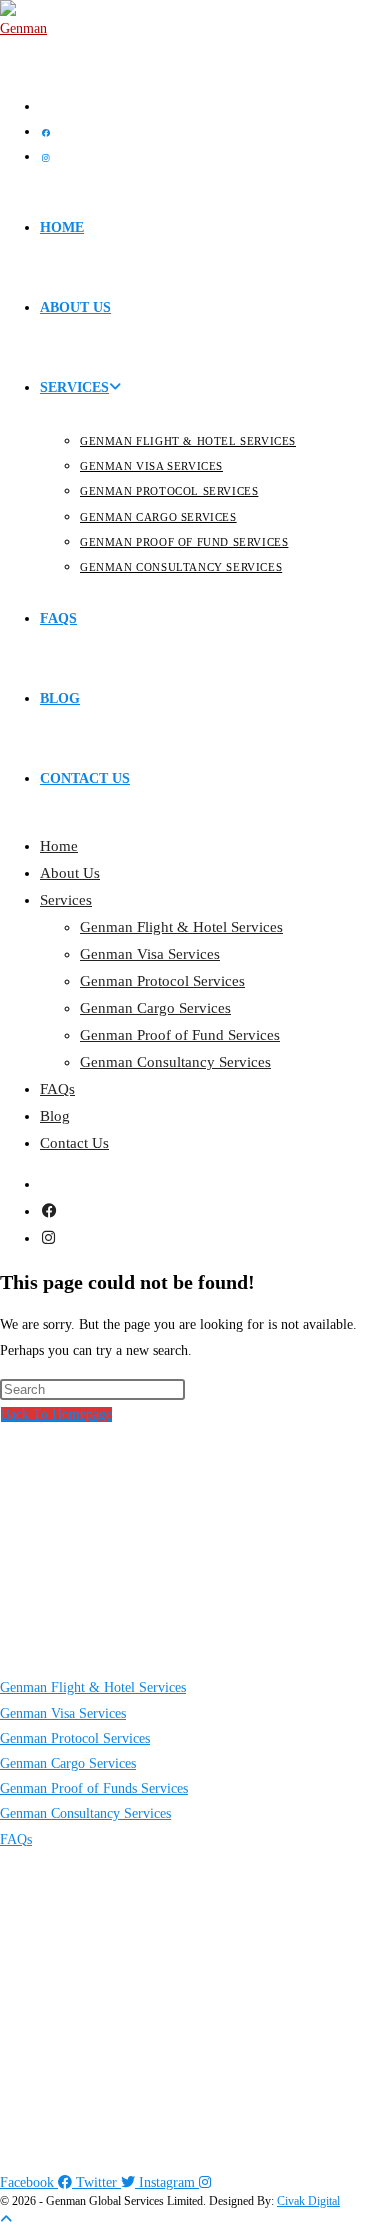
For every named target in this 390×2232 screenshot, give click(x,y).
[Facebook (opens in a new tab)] (46, 133)
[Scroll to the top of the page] (6, 2219)
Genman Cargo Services (155, 1008)
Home (59, 846)
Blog (55, 1116)
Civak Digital (308, 2201)
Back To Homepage (56, 1414)
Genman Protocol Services (162, 981)
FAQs (57, 1089)
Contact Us (74, 1143)
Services (66, 900)
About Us (70, 873)
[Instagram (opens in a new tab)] (45, 158)
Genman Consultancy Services (175, 1062)
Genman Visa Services (150, 954)
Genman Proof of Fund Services (180, 1035)
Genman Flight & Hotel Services (181, 927)
